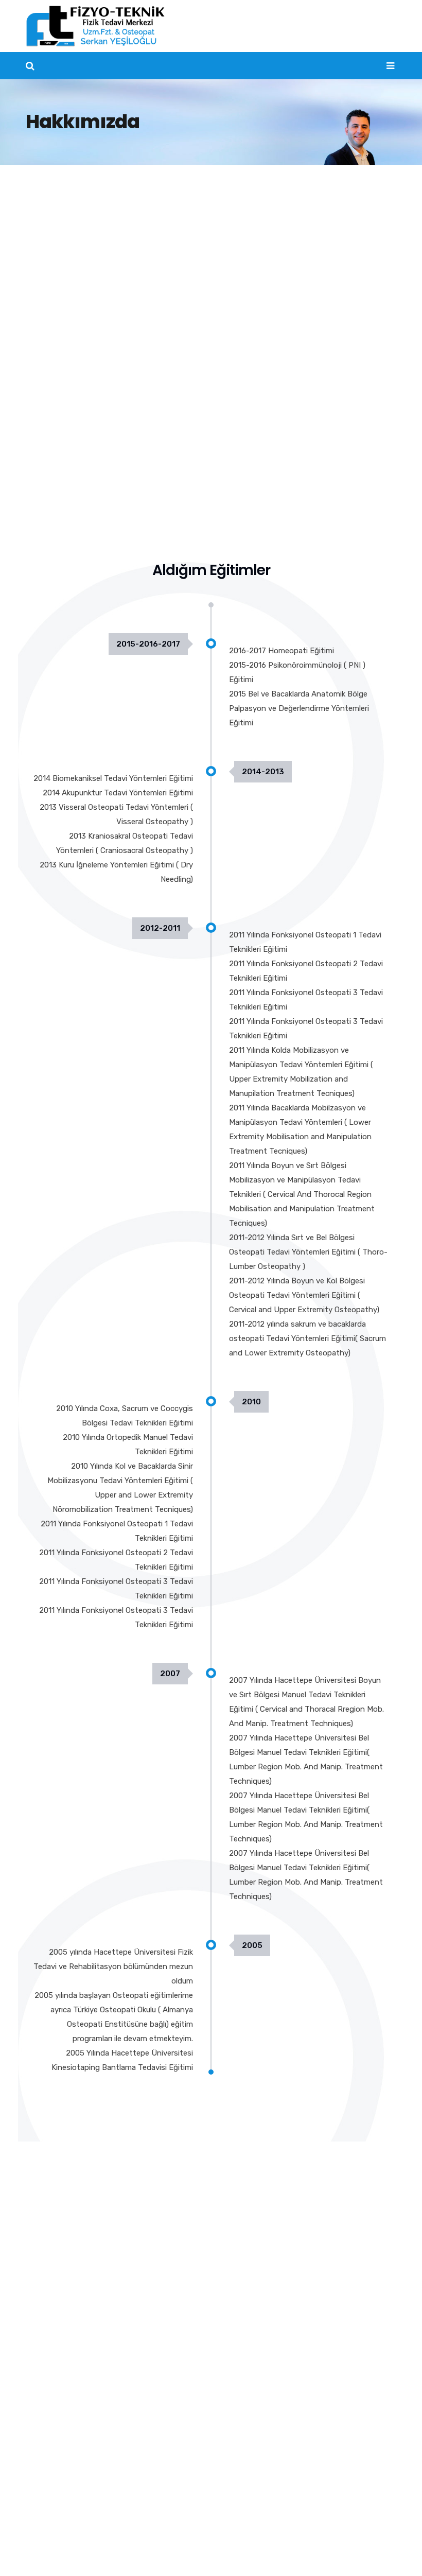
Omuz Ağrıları (58, 2460)
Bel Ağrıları (53, 2401)
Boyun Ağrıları (59, 2421)
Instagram (378, 2550)
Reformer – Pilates (261, 2334)
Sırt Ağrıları (54, 2441)
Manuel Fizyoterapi (261, 2217)
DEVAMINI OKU (254, 2354)
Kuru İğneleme (253, 2236)
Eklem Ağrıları (58, 2480)
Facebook (327, 2550)
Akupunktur (248, 2256)
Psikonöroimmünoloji (265, 2275)
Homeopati (248, 2314)
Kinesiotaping (252, 2295)
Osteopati (246, 2197)
